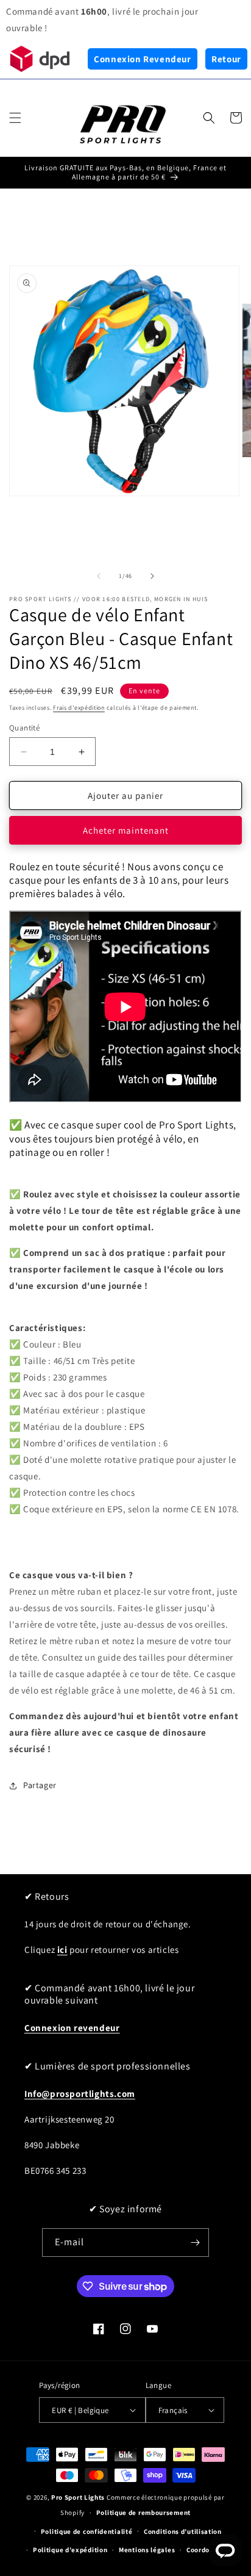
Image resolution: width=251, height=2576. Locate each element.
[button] (15, 118)
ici (62, 1950)
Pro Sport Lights (78, 2497)
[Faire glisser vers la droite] (152, 576)
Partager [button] (40, 1785)
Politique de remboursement (143, 2513)
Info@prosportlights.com (80, 2094)
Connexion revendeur (72, 2028)
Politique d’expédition (70, 2550)
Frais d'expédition (79, 708)
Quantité (24, 728)
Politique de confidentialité (87, 2531)
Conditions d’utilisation (183, 2531)
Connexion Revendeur (142, 59)
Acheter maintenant (126, 830)
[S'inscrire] (195, 2242)
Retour (226, 59)
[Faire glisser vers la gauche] (99, 576)
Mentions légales (147, 2550)
